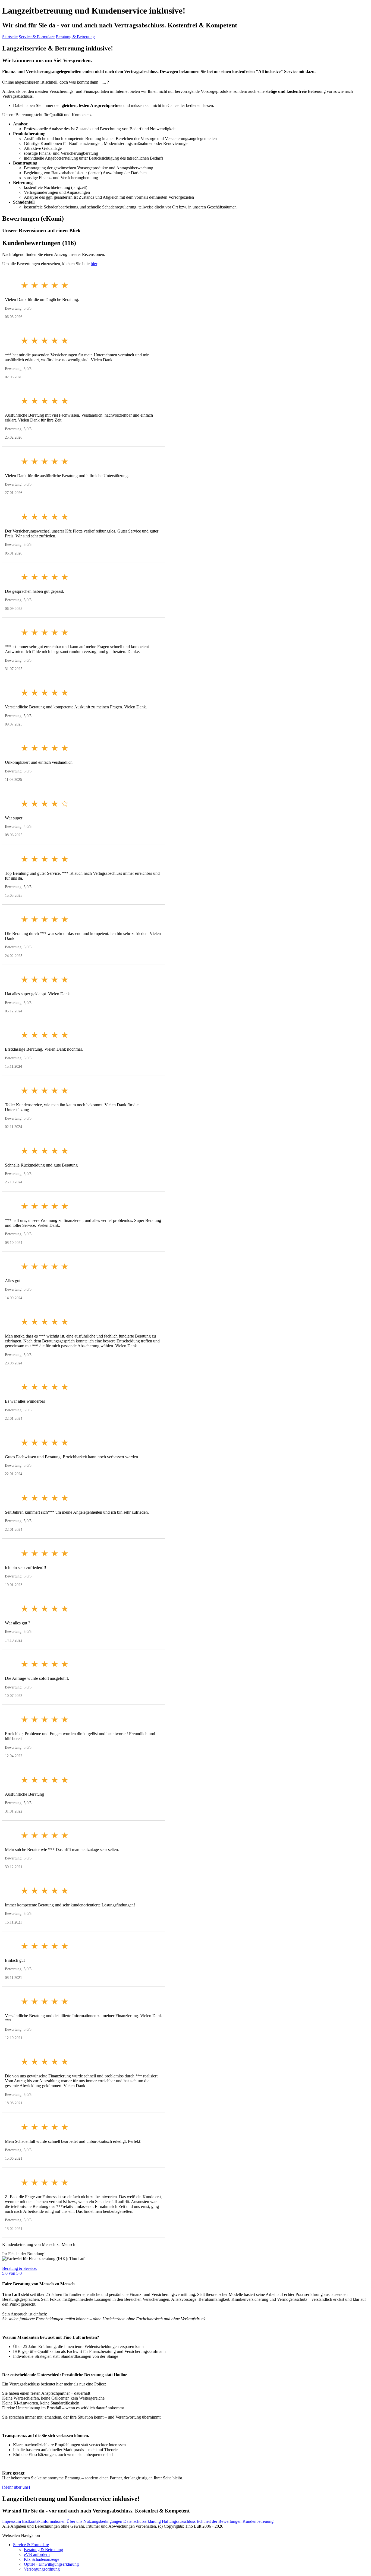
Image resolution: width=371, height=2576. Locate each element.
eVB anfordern (37, 2554)
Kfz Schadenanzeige (42, 2559)
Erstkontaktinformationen (44, 2521)
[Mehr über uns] (16, 2487)
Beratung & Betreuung (75, 37)
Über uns (74, 2521)
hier (94, 264)
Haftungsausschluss (179, 2521)
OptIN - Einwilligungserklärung (51, 2564)
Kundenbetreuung (258, 2521)
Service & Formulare (37, 37)
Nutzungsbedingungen (103, 2521)
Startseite (10, 37)
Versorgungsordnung (42, 2569)
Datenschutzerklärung (142, 2521)
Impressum (12, 2521)
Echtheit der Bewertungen (219, 2521)
